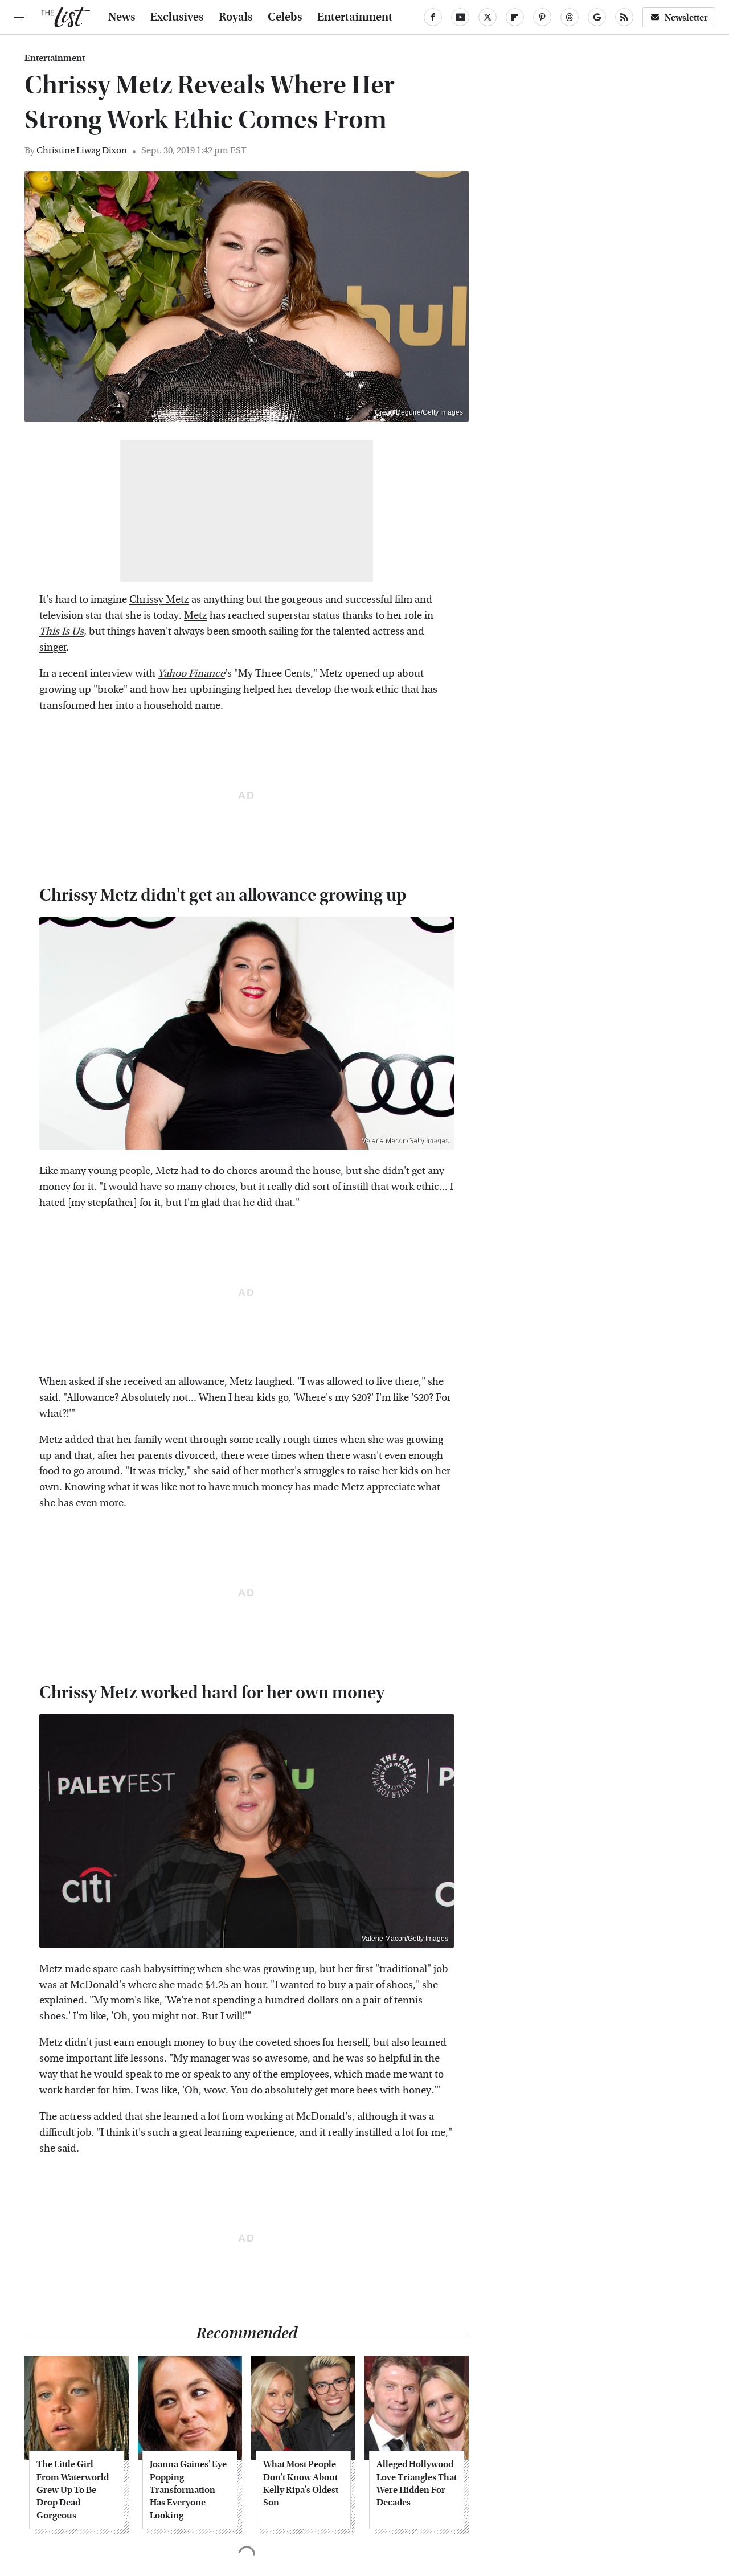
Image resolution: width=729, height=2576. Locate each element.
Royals (236, 17)
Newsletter (686, 17)
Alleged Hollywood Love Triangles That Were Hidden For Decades (417, 2483)
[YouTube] (460, 17)
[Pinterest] (542, 17)
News (122, 17)
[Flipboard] (515, 17)
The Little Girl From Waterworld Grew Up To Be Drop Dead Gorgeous (73, 2490)
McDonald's (98, 1985)
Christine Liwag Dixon (82, 150)
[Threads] (570, 17)
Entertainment (355, 17)
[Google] (597, 17)
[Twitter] (488, 17)
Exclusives (177, 17)
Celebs (285, 17)
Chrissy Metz (159, 600)
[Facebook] (433, 17)
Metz (196, 616)
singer (53, 647)
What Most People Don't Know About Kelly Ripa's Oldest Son (301, 2483)
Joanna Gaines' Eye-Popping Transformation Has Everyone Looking (190, 2490)
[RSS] (624, 17)
